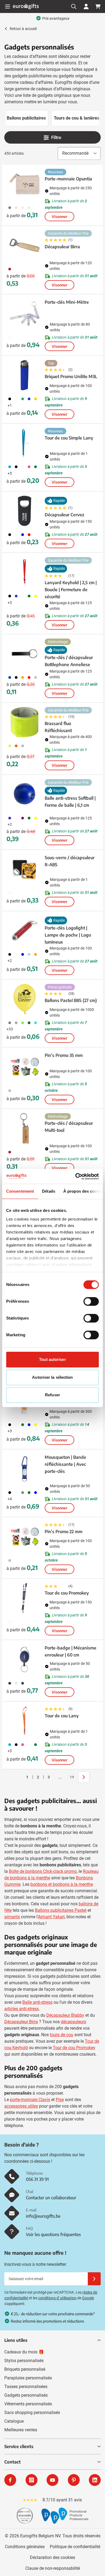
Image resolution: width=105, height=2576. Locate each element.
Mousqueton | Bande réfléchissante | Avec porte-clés (65, 1464)
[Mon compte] (86, 6)
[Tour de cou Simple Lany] (24, 443)
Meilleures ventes (21, 2430)
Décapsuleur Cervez (64, 515)
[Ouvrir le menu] (8, 6)
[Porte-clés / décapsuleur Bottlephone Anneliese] (24, 654)
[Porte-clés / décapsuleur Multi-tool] (24, 1128)
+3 (10, 603)
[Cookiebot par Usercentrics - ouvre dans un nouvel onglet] (76, 1176)
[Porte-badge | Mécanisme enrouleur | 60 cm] (24, 1659)
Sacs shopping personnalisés (32, 2413)
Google (88, 2298)
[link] (19, 1777)
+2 (10, 824)
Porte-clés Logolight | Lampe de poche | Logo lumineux (68, 935)
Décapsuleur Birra (62, 247)
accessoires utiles (21, 2106)
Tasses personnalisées (26, 2387)
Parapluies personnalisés (28, 2378)
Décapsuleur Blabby (65, 2015)
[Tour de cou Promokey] (24, 1598)
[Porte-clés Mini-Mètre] (24, 314)
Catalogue (14, 2421)
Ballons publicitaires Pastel (61, 1910)
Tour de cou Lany (62, 1716)
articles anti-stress (22, 2009)
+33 (10, 1029)
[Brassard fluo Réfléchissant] (24, 722)
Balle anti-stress (37, 2002)
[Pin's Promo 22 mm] (24, 1537)
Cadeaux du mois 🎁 (24, 2352)
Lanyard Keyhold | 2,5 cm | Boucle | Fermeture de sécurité (71, 590)
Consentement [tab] (20, 1191)
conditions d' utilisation (57, 2298)
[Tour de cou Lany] (24, 1721)
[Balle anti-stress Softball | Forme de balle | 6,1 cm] (24, 794)
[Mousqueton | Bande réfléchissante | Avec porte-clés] (24, 1469)
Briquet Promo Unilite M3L (71, 376)
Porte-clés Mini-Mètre (67, 302)
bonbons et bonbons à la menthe (62, 1884)
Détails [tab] (49, 1191)
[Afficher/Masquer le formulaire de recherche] (74, 6)
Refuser (52, 1395)
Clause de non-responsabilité (53, 2568)
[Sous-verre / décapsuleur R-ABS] (24, 869)
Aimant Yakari (51, 1917)
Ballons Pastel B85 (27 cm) (71, 1000)
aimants (12, 1917)
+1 (10, 405)
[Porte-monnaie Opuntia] (24, 184)
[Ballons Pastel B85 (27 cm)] (24, 999)
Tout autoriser (52, 1359)
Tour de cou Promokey (67, 1593)
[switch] (91, 1301)
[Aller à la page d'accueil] (26, 6)
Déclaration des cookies (52, 2557)
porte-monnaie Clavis (30, 2100)
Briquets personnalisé (25, 2369)
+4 (10, 1499)
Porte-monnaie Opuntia (68, 179)
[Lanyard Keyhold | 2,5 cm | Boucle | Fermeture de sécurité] (24, 572)
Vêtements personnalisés (28, 2404)
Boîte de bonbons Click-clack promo (43, 1871)
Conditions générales (25, 2547)
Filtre (56, 137)
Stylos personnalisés (24, 2361)
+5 (10, 473)
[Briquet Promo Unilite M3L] (24, 375)
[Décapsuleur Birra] (24, 245)
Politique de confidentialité (75, 2547)
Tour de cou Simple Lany (69, 438)
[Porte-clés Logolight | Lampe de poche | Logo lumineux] (24, 931)
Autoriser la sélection (52, 1377)
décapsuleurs (73, 2022)
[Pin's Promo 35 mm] (24, 1067)
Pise (60, 2100)
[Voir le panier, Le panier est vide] (98, 6)
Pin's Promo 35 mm (64, 1055)
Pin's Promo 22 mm (64, 1532)
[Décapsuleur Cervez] (24, 511)
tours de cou (62, 2035)
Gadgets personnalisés (26, 2395)
